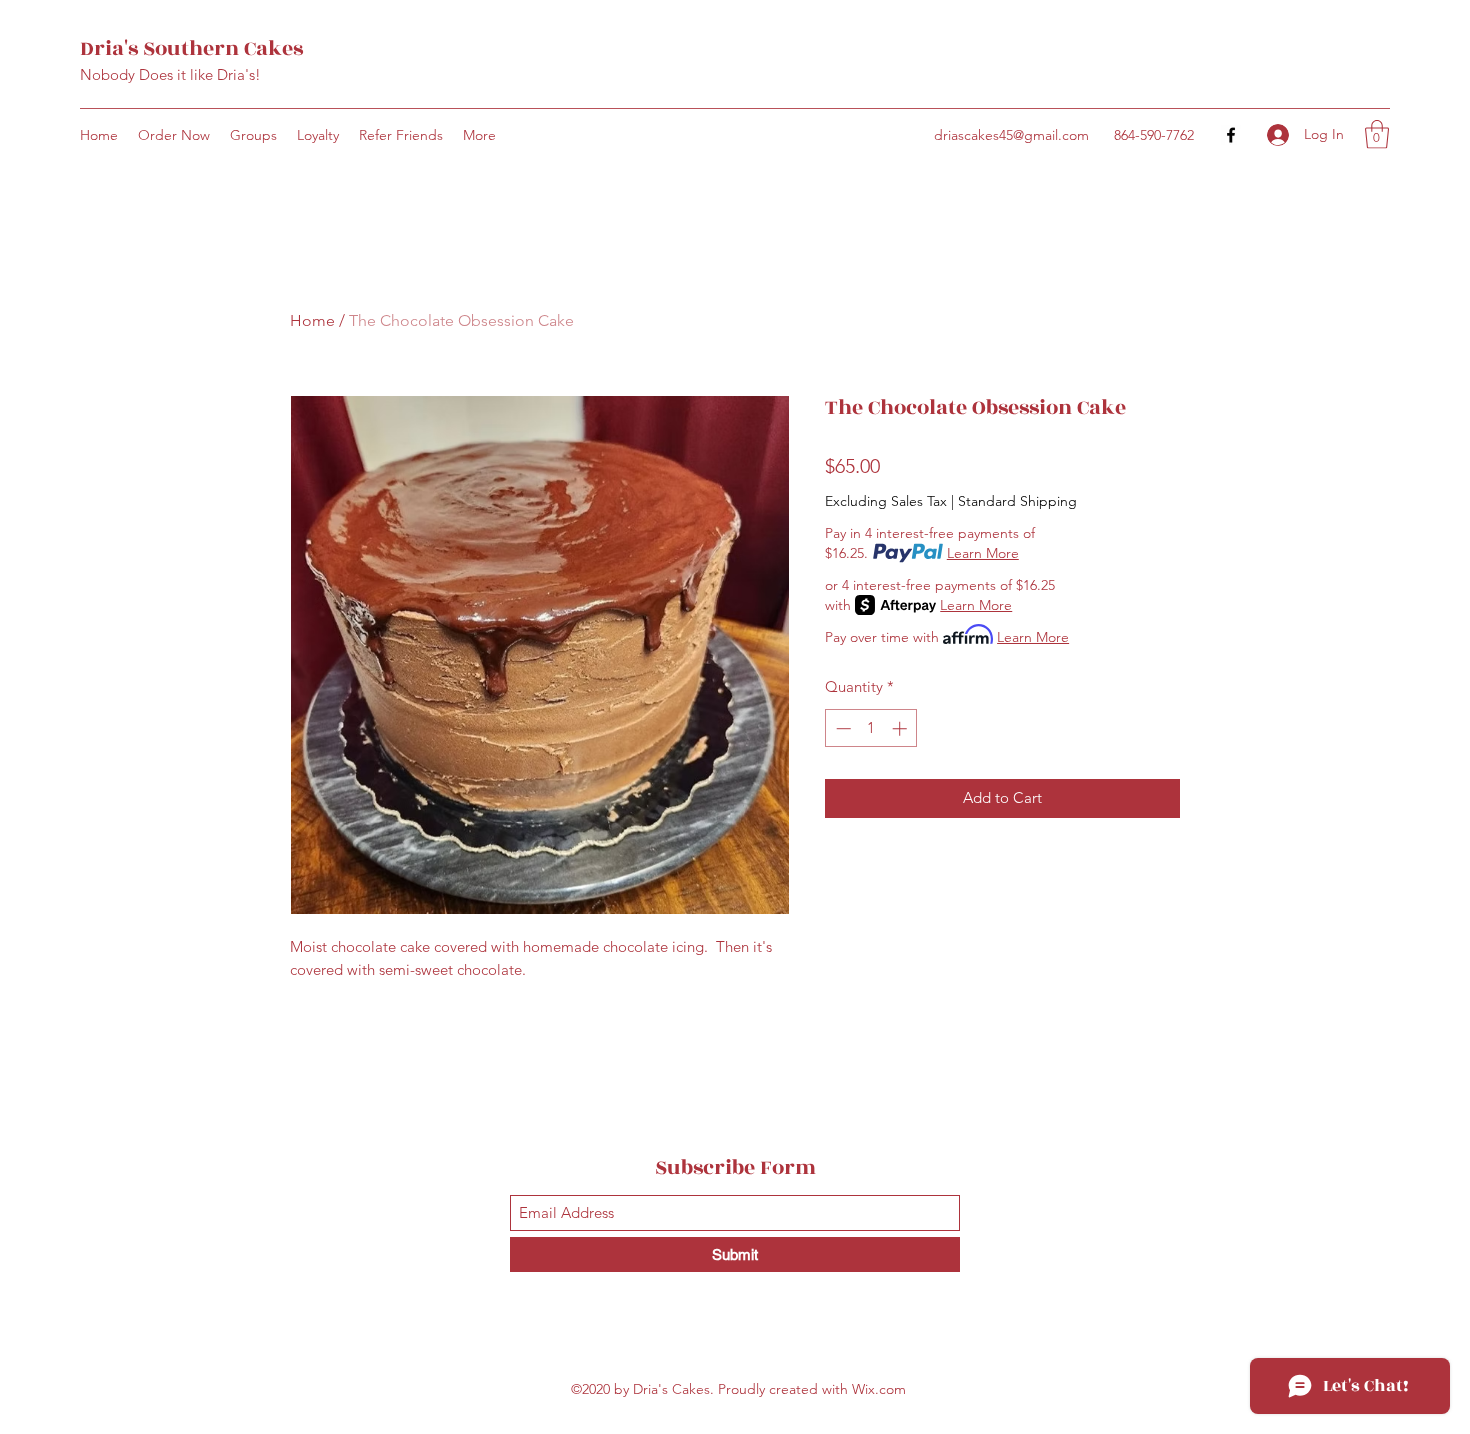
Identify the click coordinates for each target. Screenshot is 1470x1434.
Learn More (983, 553)
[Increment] (901, 728)
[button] (1377, 134)
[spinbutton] (871, 728)
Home (312, 320)
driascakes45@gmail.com (1011, 135)
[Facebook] (1231, 135)
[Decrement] (841, 728)
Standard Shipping (1017, 501)
